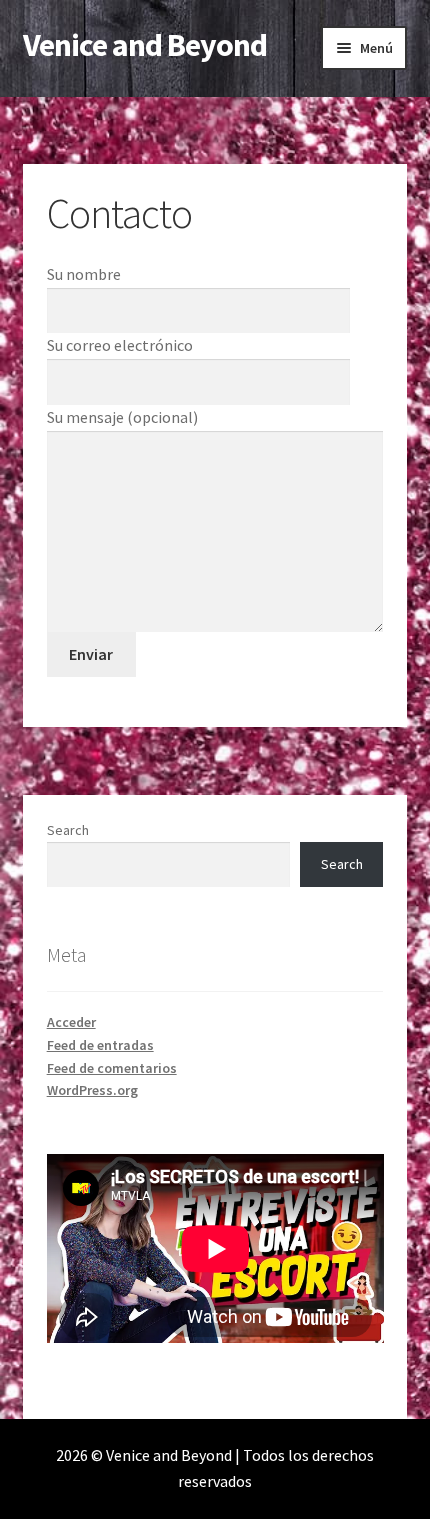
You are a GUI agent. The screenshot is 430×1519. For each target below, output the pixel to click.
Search (68, 830)
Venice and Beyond (145, 45)
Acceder (71, 1022)
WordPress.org (92, 1090)
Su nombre (84, 274)
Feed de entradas (100, 1045)
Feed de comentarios (112, 1068)
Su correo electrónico (120, 345)
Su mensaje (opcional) (122, 417)
